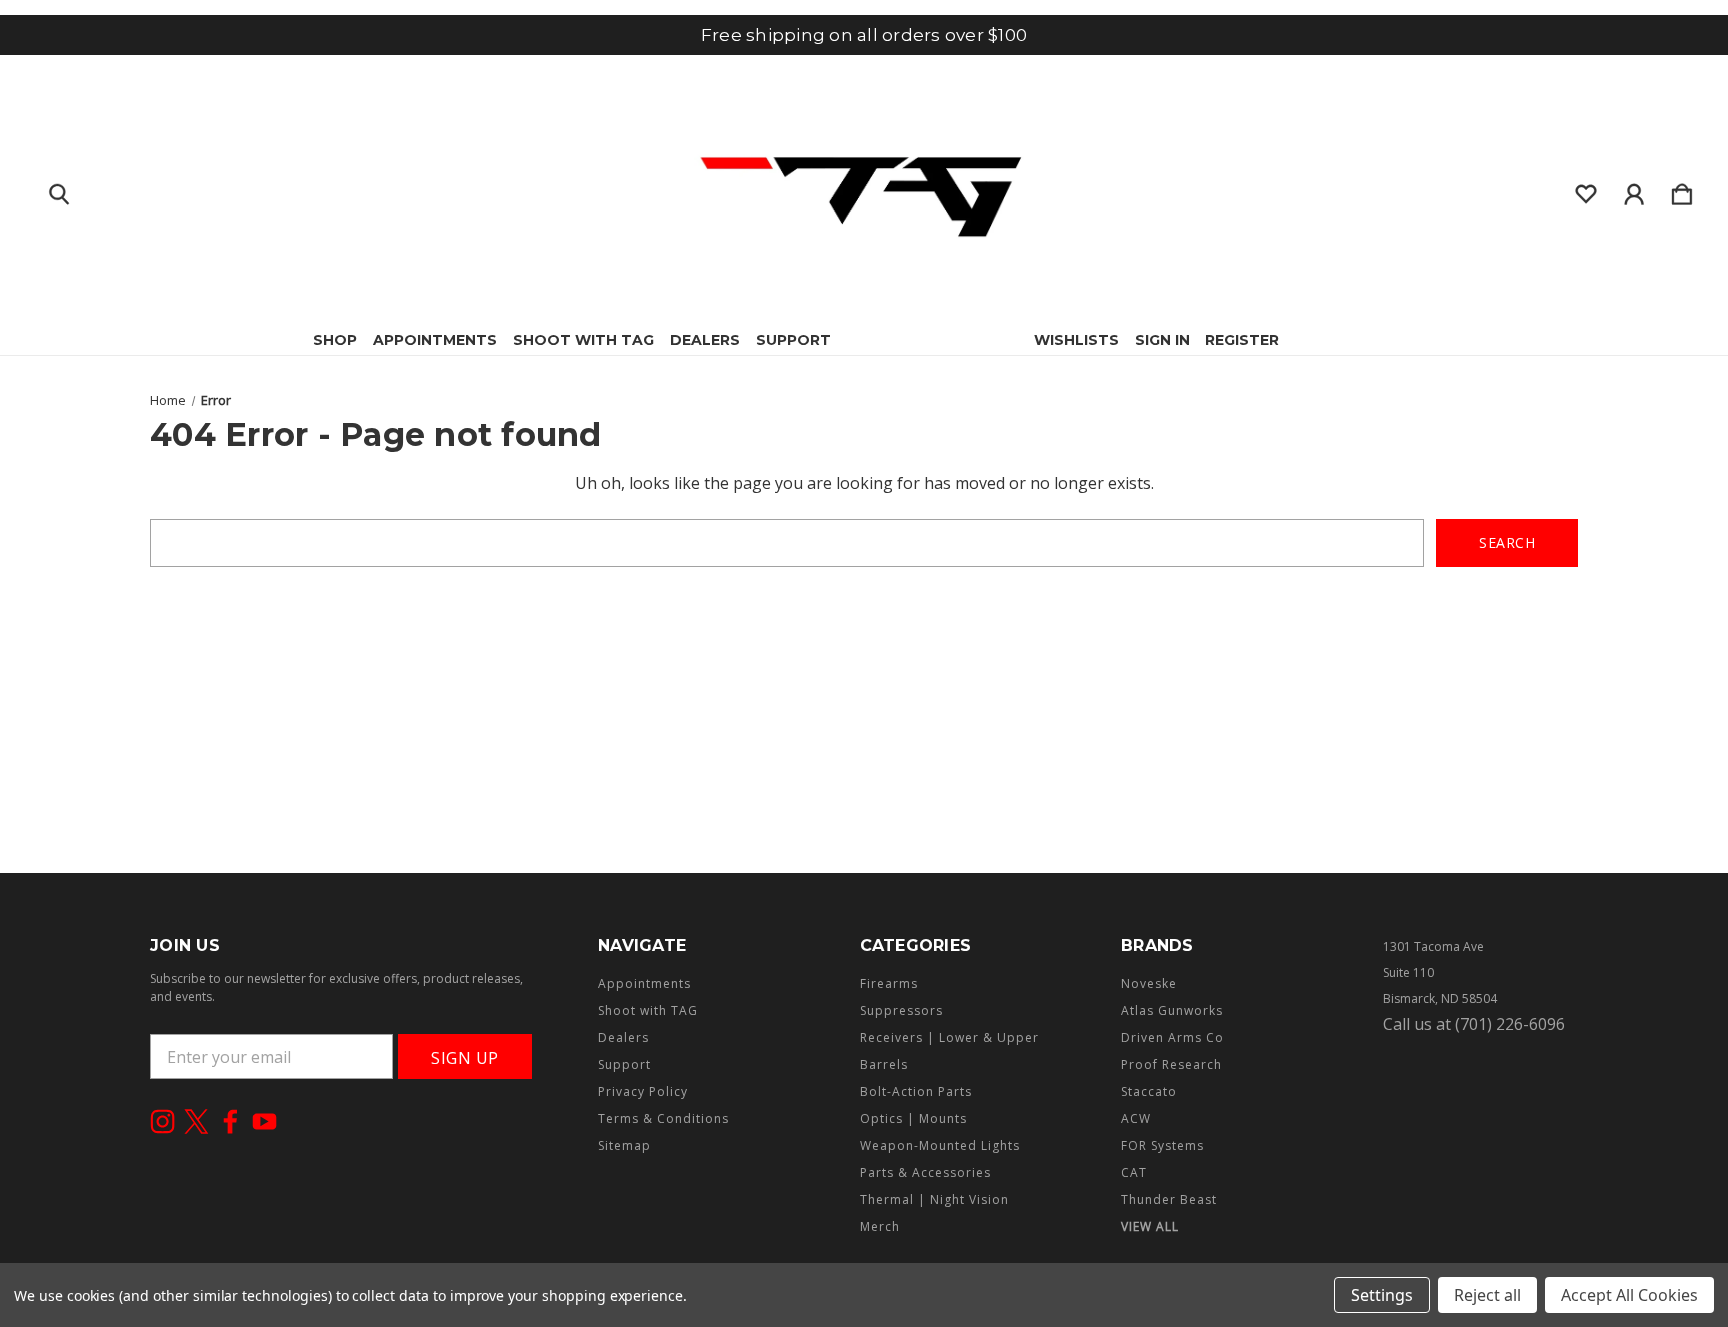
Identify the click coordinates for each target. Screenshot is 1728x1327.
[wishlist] (1586, 190)
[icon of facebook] (230, 1121)
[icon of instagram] (162, 1121)
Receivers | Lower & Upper (949, 1037)
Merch (880, 1226)
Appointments (435, 340)
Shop (335, 340)
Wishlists (1076, 340)
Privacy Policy (643, 1091)
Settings (1382, 1295)
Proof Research (1171, 1064)
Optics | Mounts (913, 1118)
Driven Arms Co (1172, 1037)
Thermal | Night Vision (934, 1199)
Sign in (1162, 340)
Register (1242, 340)
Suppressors (901, 1010)
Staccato (1149, 1091)
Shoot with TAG (583, 340)
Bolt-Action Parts (916, 1091)
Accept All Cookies (1629, 1295)
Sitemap (624, 1145)
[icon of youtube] (264, 1121)
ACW (1136, 1118)
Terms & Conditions (663, 1118)
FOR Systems (1162, 1145)
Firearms (889, 983)
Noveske (1149, 983)
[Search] (59, 190)
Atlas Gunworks (1172, 1010)
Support (793, 340)
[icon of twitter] (196, 1121)
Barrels (884, 1064)
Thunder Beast (1169, 1199)
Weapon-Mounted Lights (940, 1145)
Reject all (1487, 1295)
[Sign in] (1634, 190)
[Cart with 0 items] (1682, 190)
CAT (1134, 1172)
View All (1150, 1226)
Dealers (705, 340)
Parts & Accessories (925, 1172)
